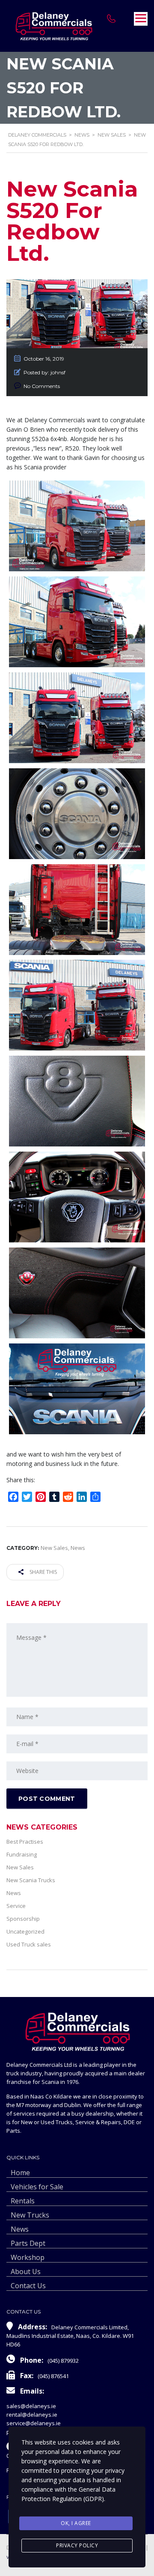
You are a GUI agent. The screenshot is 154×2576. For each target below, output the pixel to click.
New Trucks (30, 2215)
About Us (26, 2272)
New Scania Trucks (31, 1880)
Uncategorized (25, 1931)
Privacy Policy (77, 2545)
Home (20, 2173)
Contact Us (28, 2286)
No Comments (42, 386)
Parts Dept (28, 2243)
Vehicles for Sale (37, 2187)
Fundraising (22, 1854)
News (14, 1893)
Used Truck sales (29, 1944)
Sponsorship (23, 1919)
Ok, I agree (76, 2523)
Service (16, 1906)
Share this (43, 1572)
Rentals (23, 2201)
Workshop (28, 2257)
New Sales (20, 1867)
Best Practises (25, 1842)
